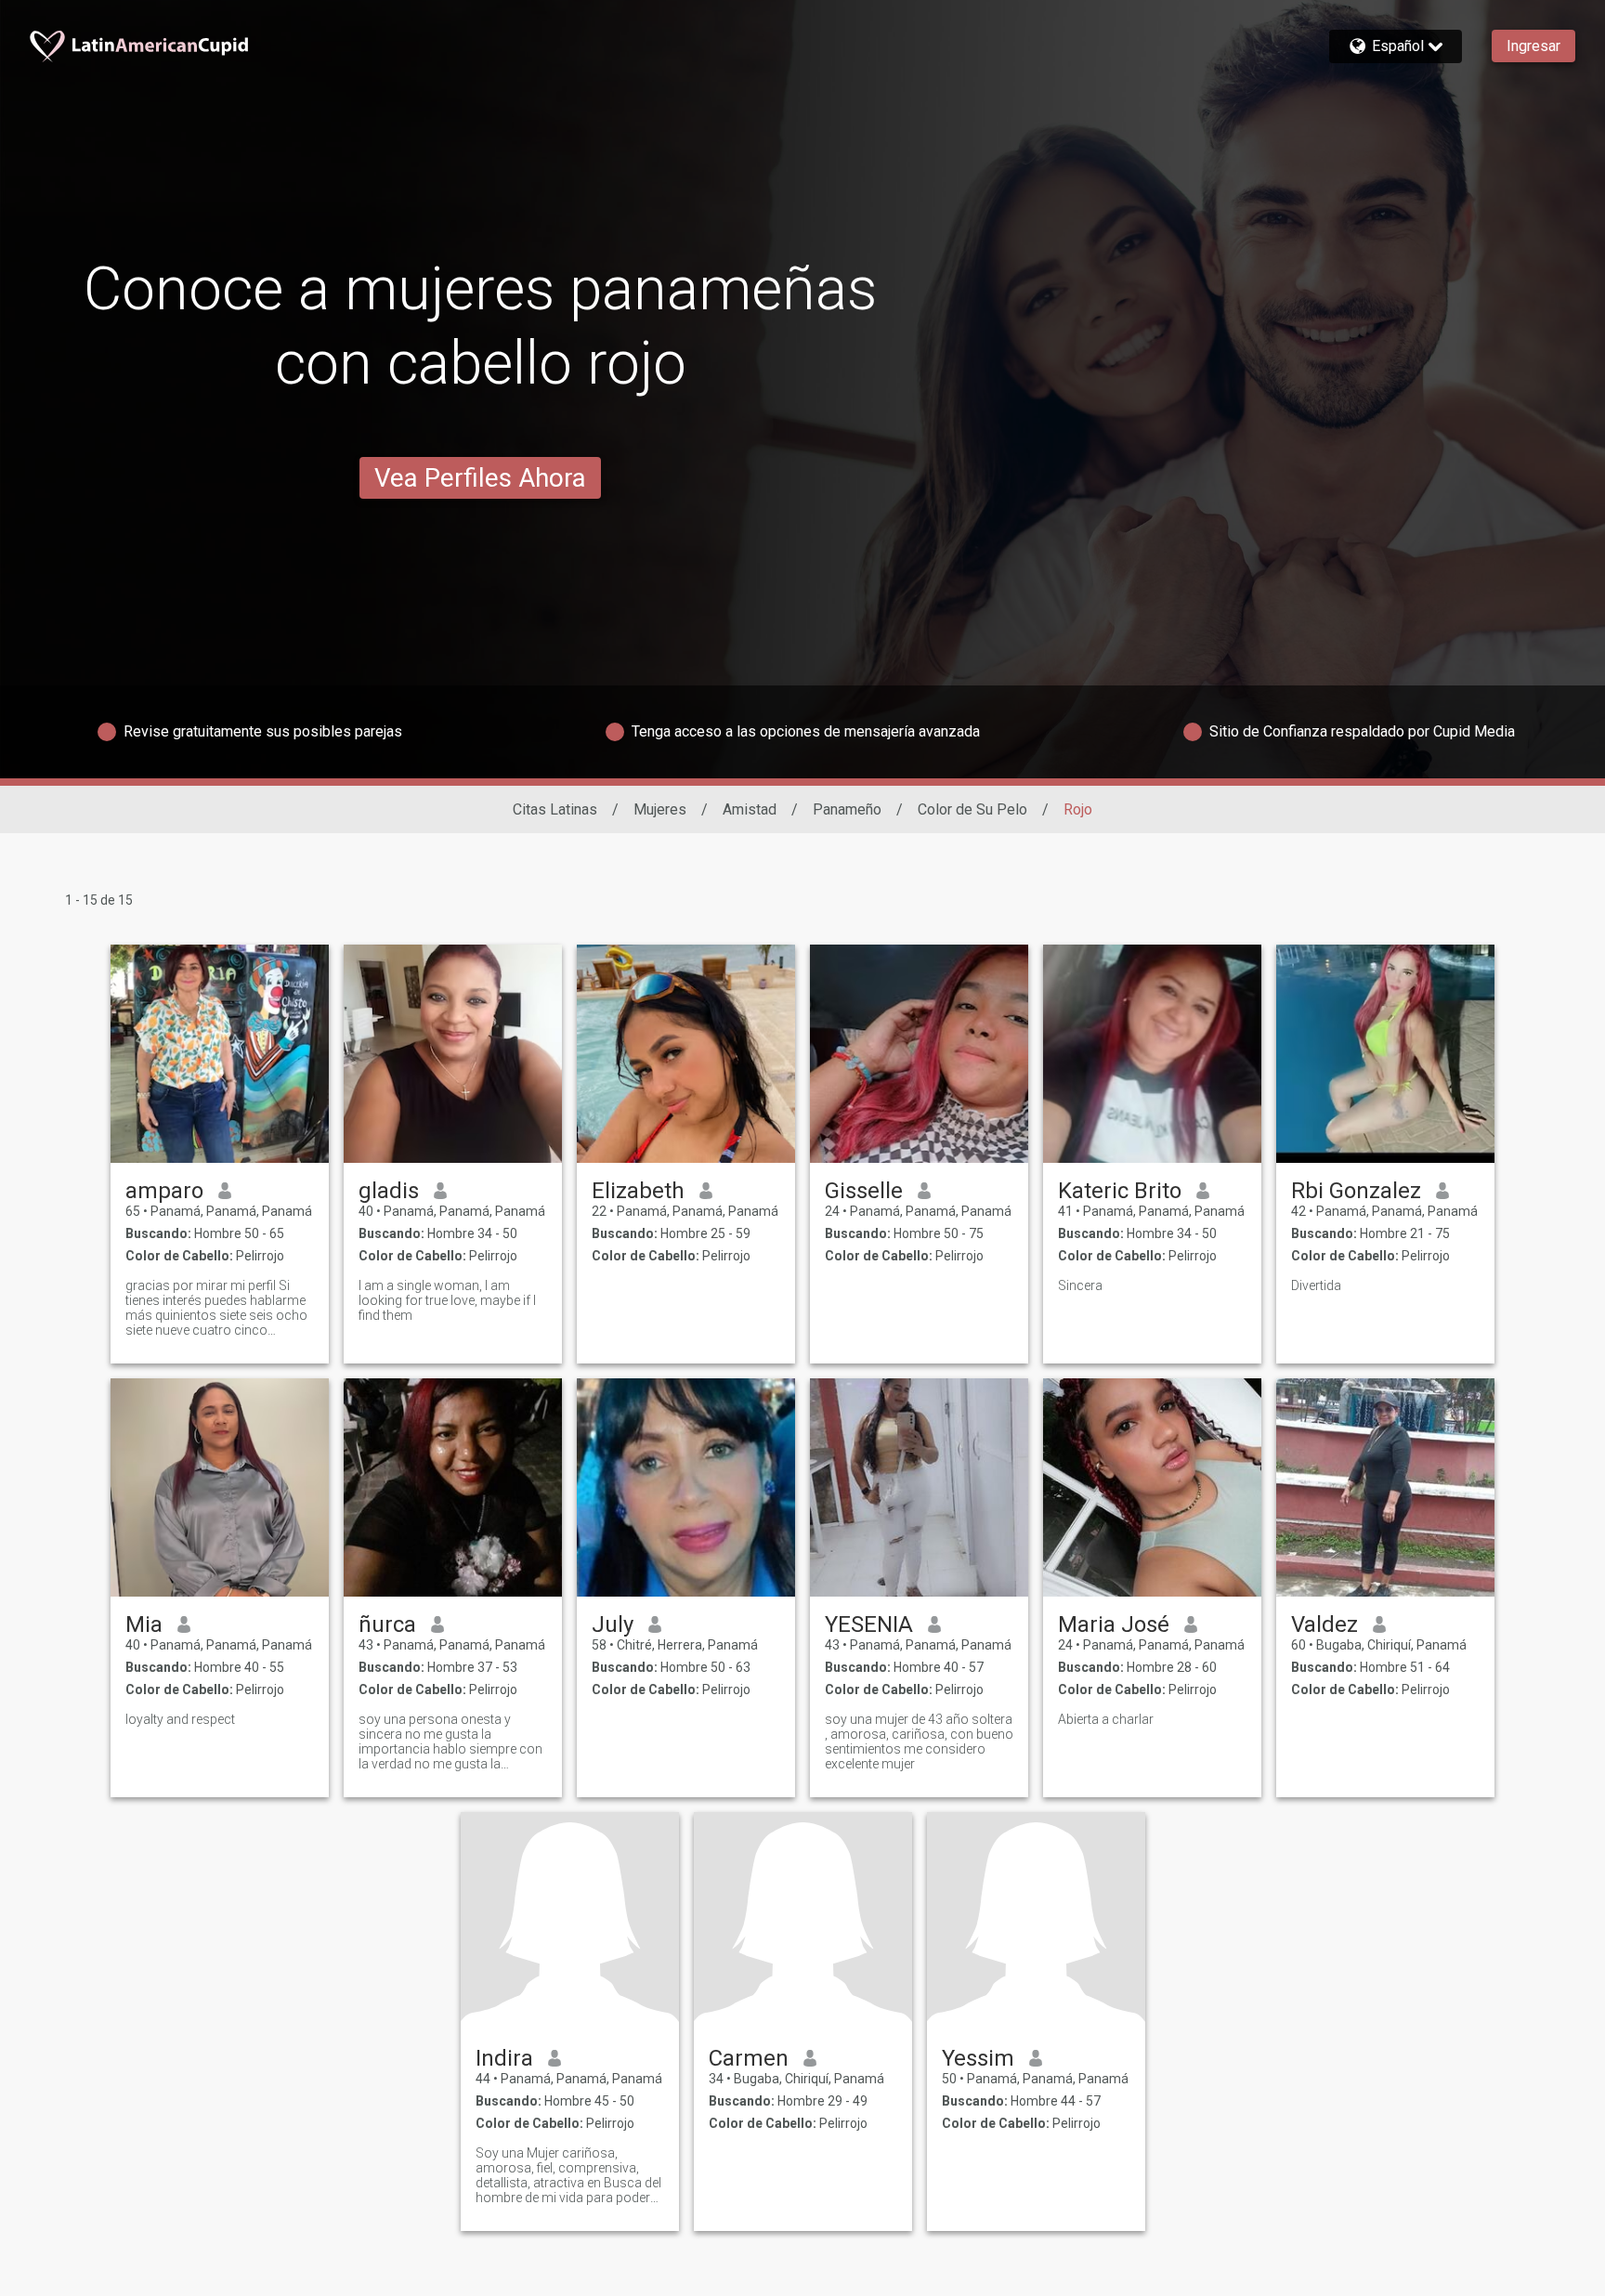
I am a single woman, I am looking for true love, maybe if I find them (447, 1300)
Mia (144, 1624)
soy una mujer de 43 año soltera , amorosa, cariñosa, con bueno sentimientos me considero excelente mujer (919, 1742)
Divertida (1316, 1285)
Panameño (847, 809)
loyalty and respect (180, 1719)
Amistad (750, 809)
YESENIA (869, 1624)
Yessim (978, 2058)
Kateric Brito (1120, 1191)
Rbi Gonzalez (1356, 1191)
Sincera (1080, 1285)
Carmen (749, 2058)
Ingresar (1533, 46)
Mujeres (660, 809)
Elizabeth (638, 1191)
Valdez (1324, 1624)
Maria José (1114, 1624)
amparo (164, 1191)
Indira (504, 2058)
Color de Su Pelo (972, 809)
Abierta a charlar (1106, 1719)
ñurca (387, 1624)
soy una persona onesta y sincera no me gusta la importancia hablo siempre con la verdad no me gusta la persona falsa (450, 1742)
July (613, 1624)
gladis (389, 1191)
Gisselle (864, 1191)
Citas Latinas (555, 809)
